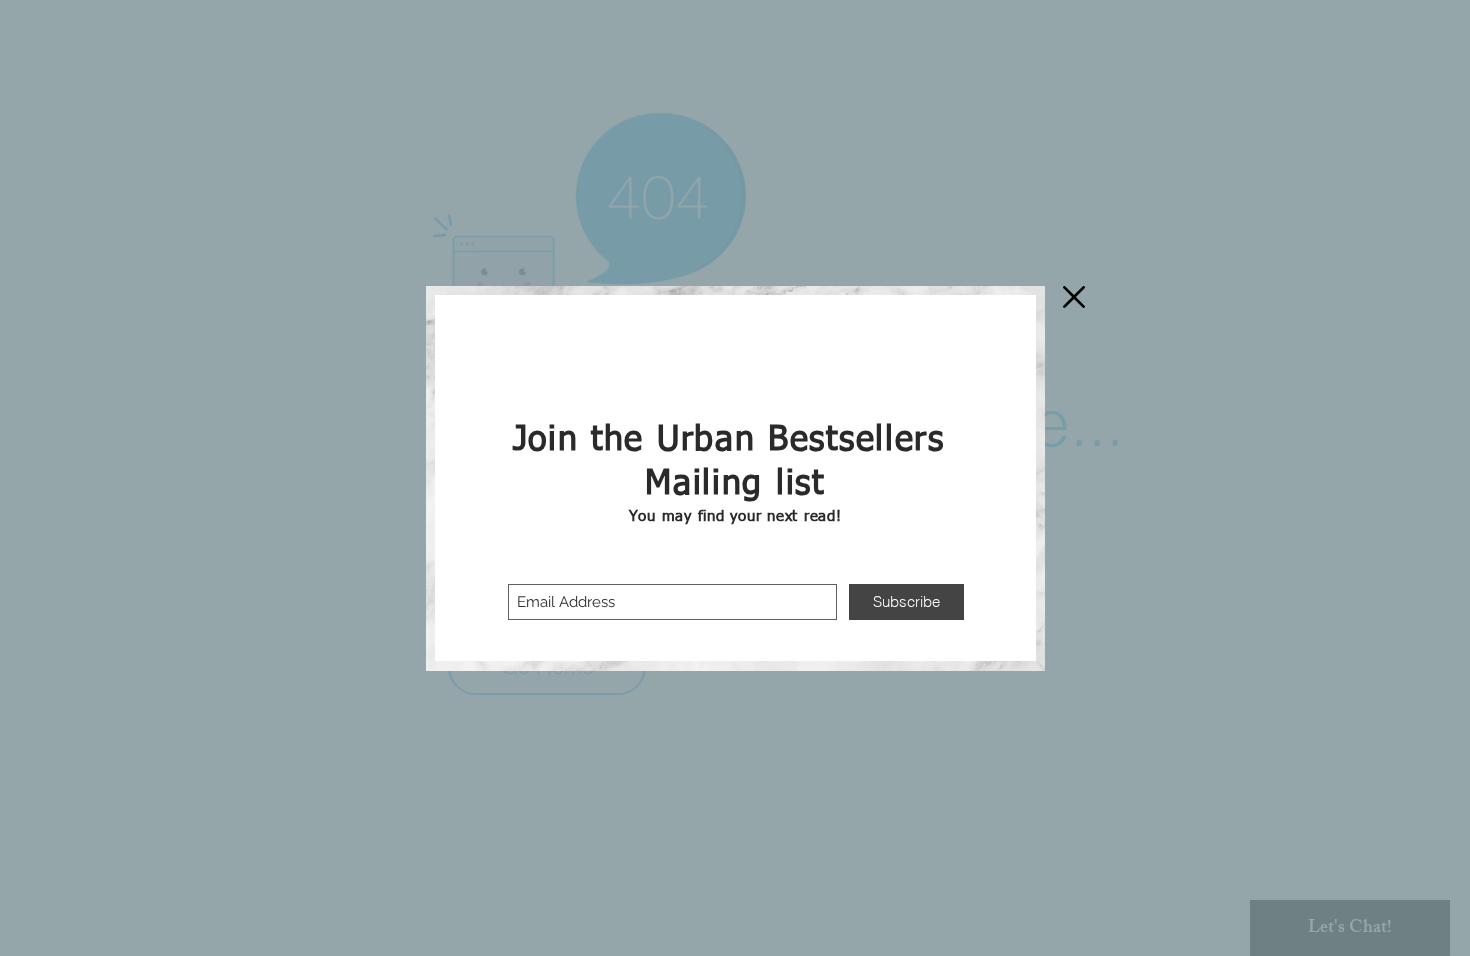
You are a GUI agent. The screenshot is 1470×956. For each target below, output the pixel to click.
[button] (1074, 297)
